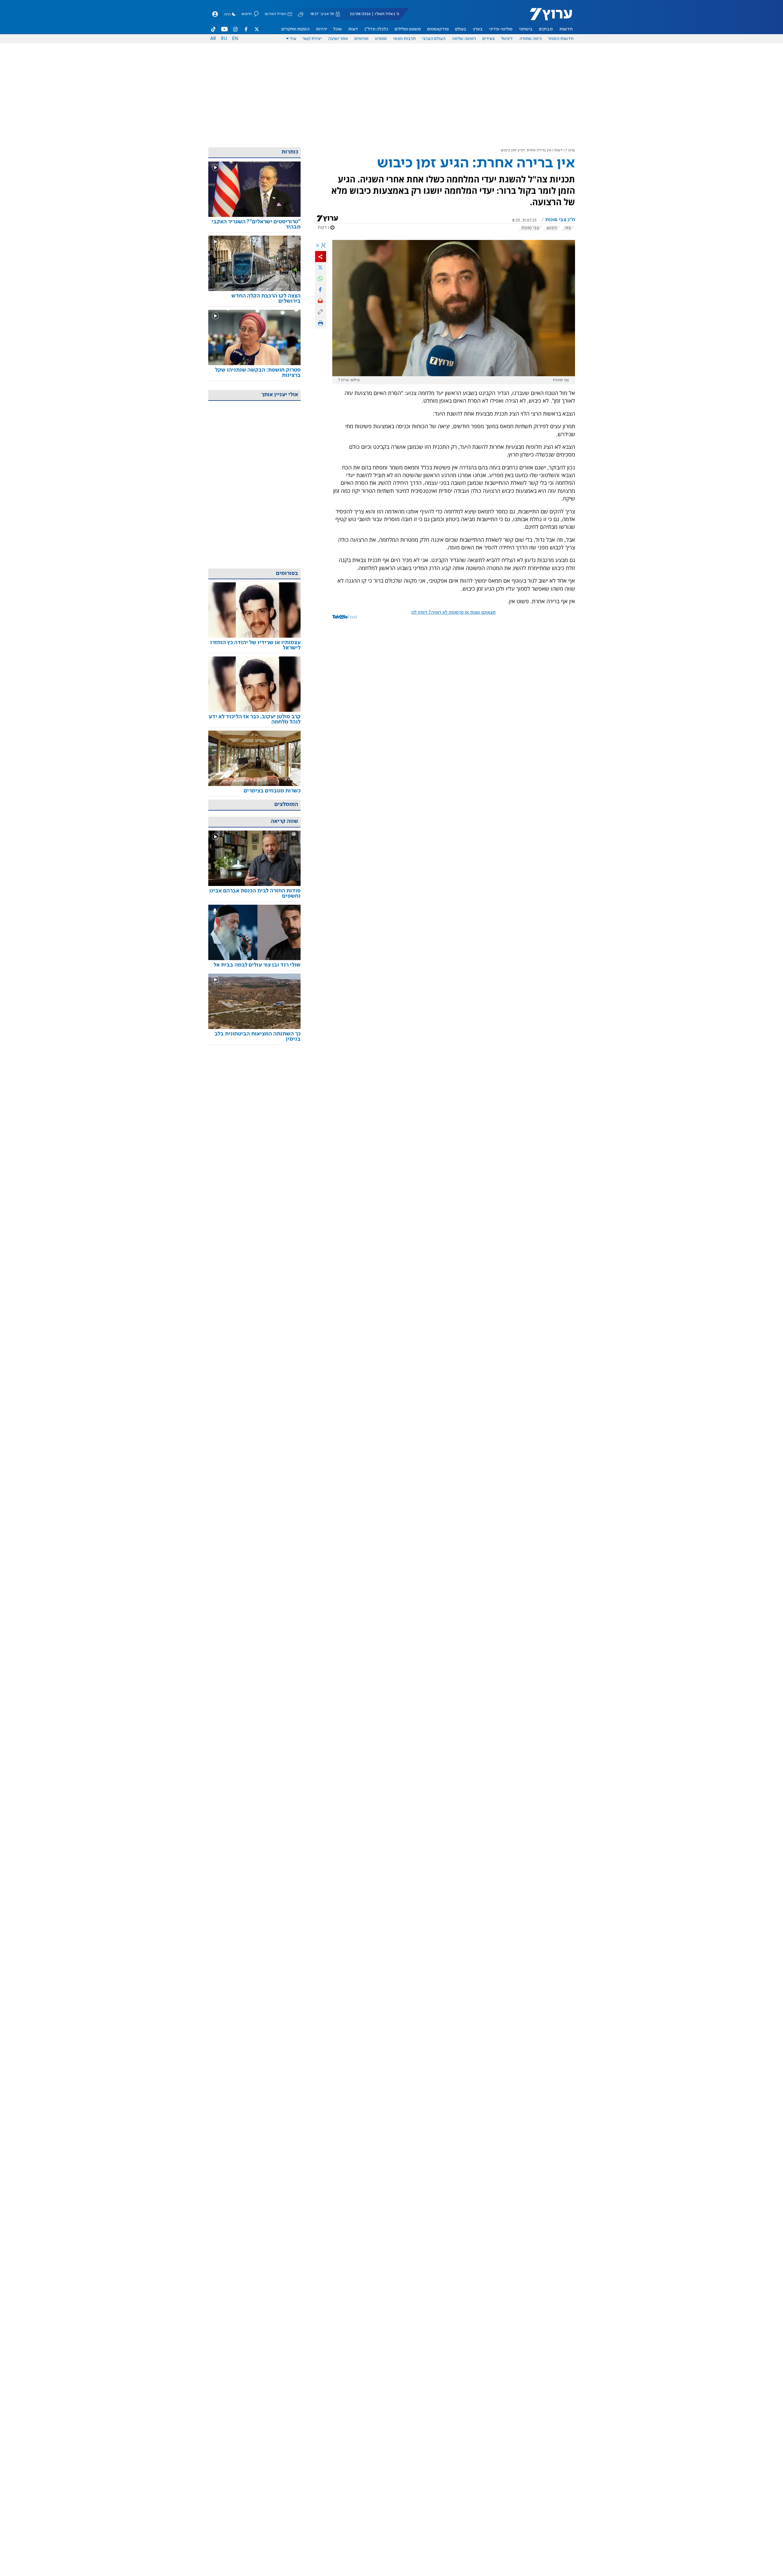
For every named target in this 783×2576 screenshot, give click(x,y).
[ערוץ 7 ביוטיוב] (224, 29)
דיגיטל (507, 39)
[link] (254, 225)
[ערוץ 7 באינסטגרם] (235, 29)
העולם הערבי (434, 39)
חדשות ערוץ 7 (547, 17)
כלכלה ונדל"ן (376, 29)
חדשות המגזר (561, 39)
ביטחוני (526, 29)
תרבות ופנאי (404, 39)
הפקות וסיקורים (296, 29)
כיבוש (552, 228)
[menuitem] (566, 29)
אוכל (338, 29)
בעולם (461, 29)
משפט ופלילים (408, 29)
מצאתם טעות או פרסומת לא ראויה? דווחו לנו (453, 612)
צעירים (489, 39)
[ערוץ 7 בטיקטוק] (214, 29)
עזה (568, 228)
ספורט (381, 39)
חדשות (566, 29)
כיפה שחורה (531, 39)
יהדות (322, 29)
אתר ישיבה (338, 39)
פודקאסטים (438, 29)
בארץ (478, 29)
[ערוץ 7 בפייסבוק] (246, 29)
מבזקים (546, 29)
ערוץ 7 (570, 150)
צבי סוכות (530, 228)
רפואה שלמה (464, 39)
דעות (353, 29)
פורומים (362, 39)
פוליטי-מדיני (501, 29)
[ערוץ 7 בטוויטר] (257, 29)
